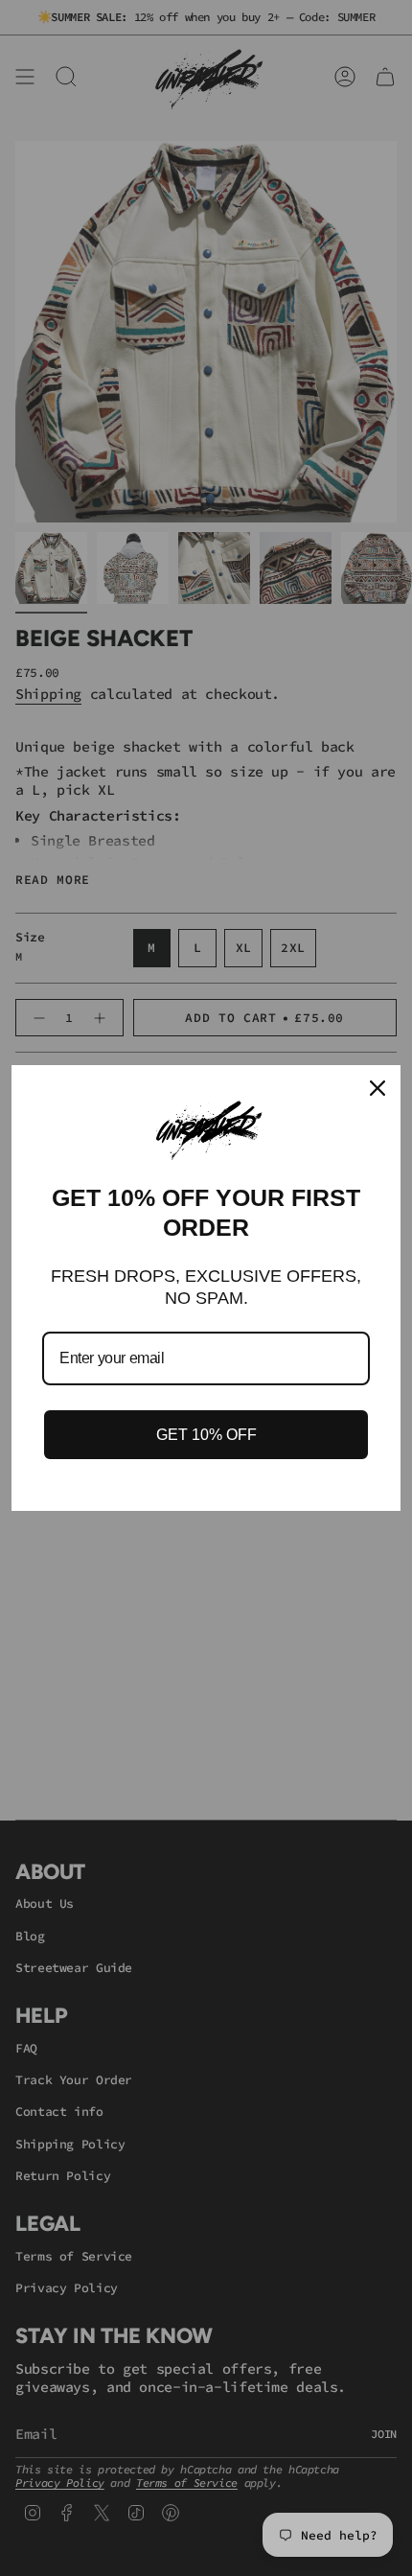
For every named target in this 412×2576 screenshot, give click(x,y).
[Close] (378, 1088)
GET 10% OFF (206, 1435)
